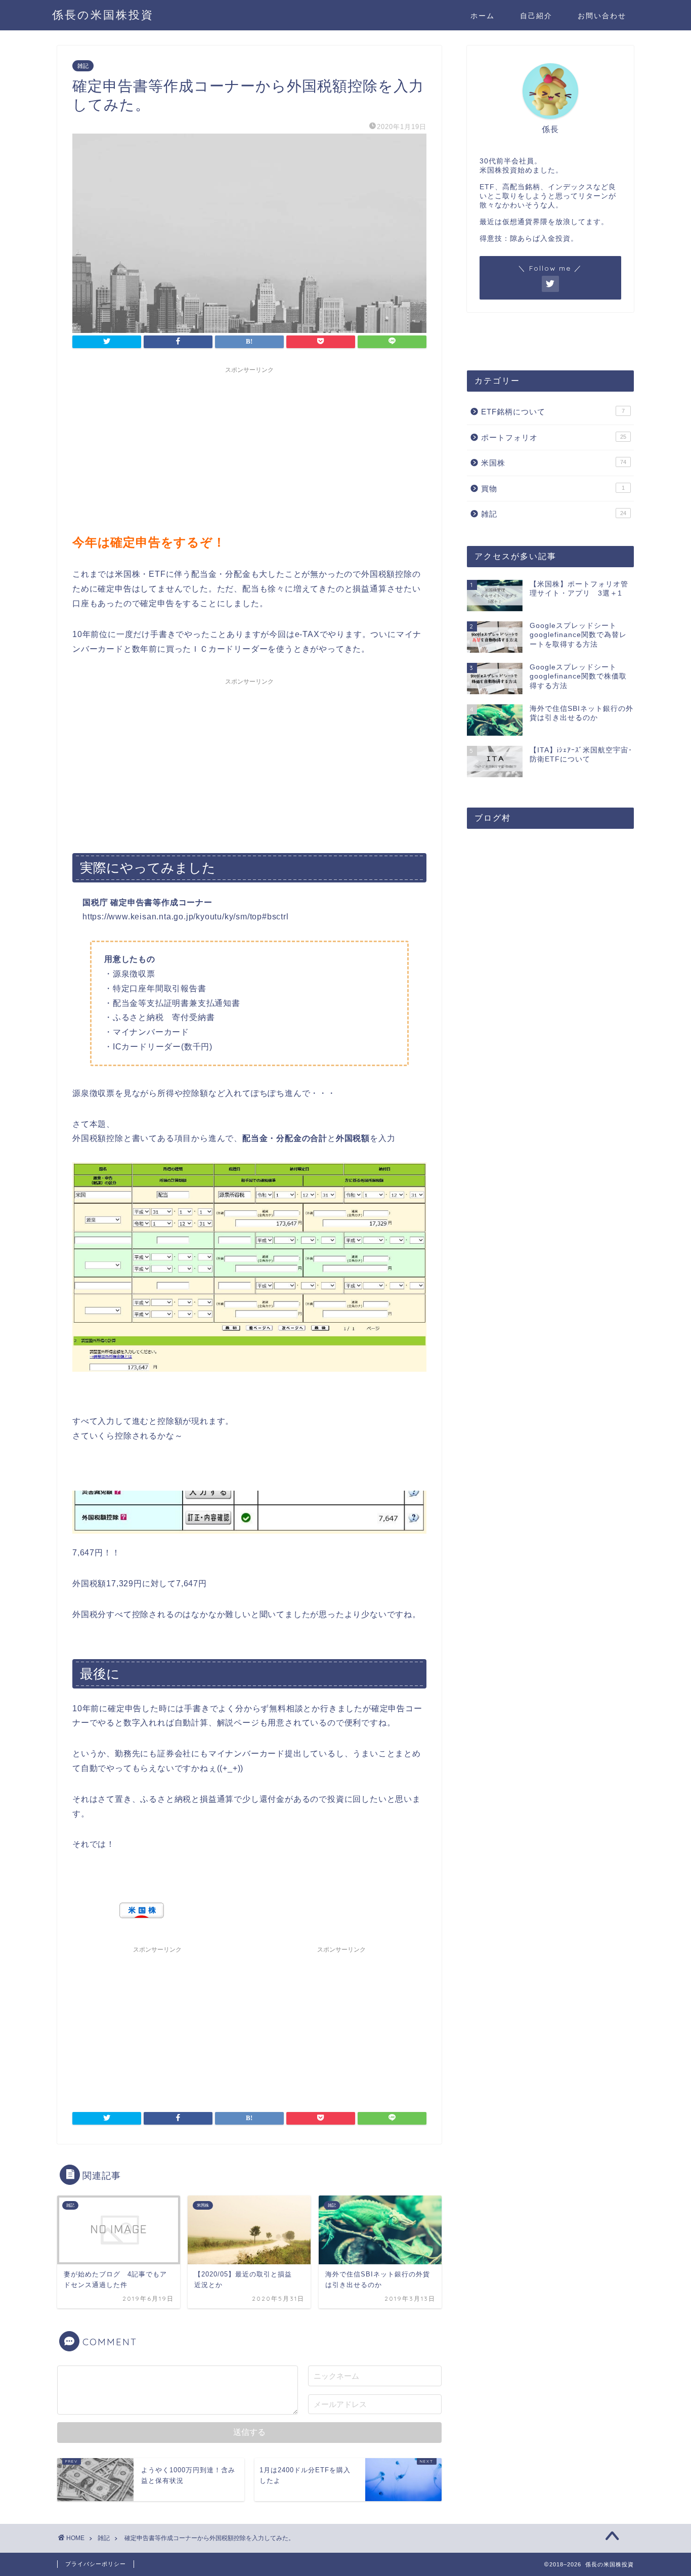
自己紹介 (536, 16)
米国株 (554, 463)
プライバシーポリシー (96, 2564)
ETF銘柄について (553, 412)
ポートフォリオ (554, 437)
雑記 (83, 66)
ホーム (483, 16)
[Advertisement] (249, 449)
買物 (553, 489)
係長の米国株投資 (103, 14)
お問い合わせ (602, 16)
